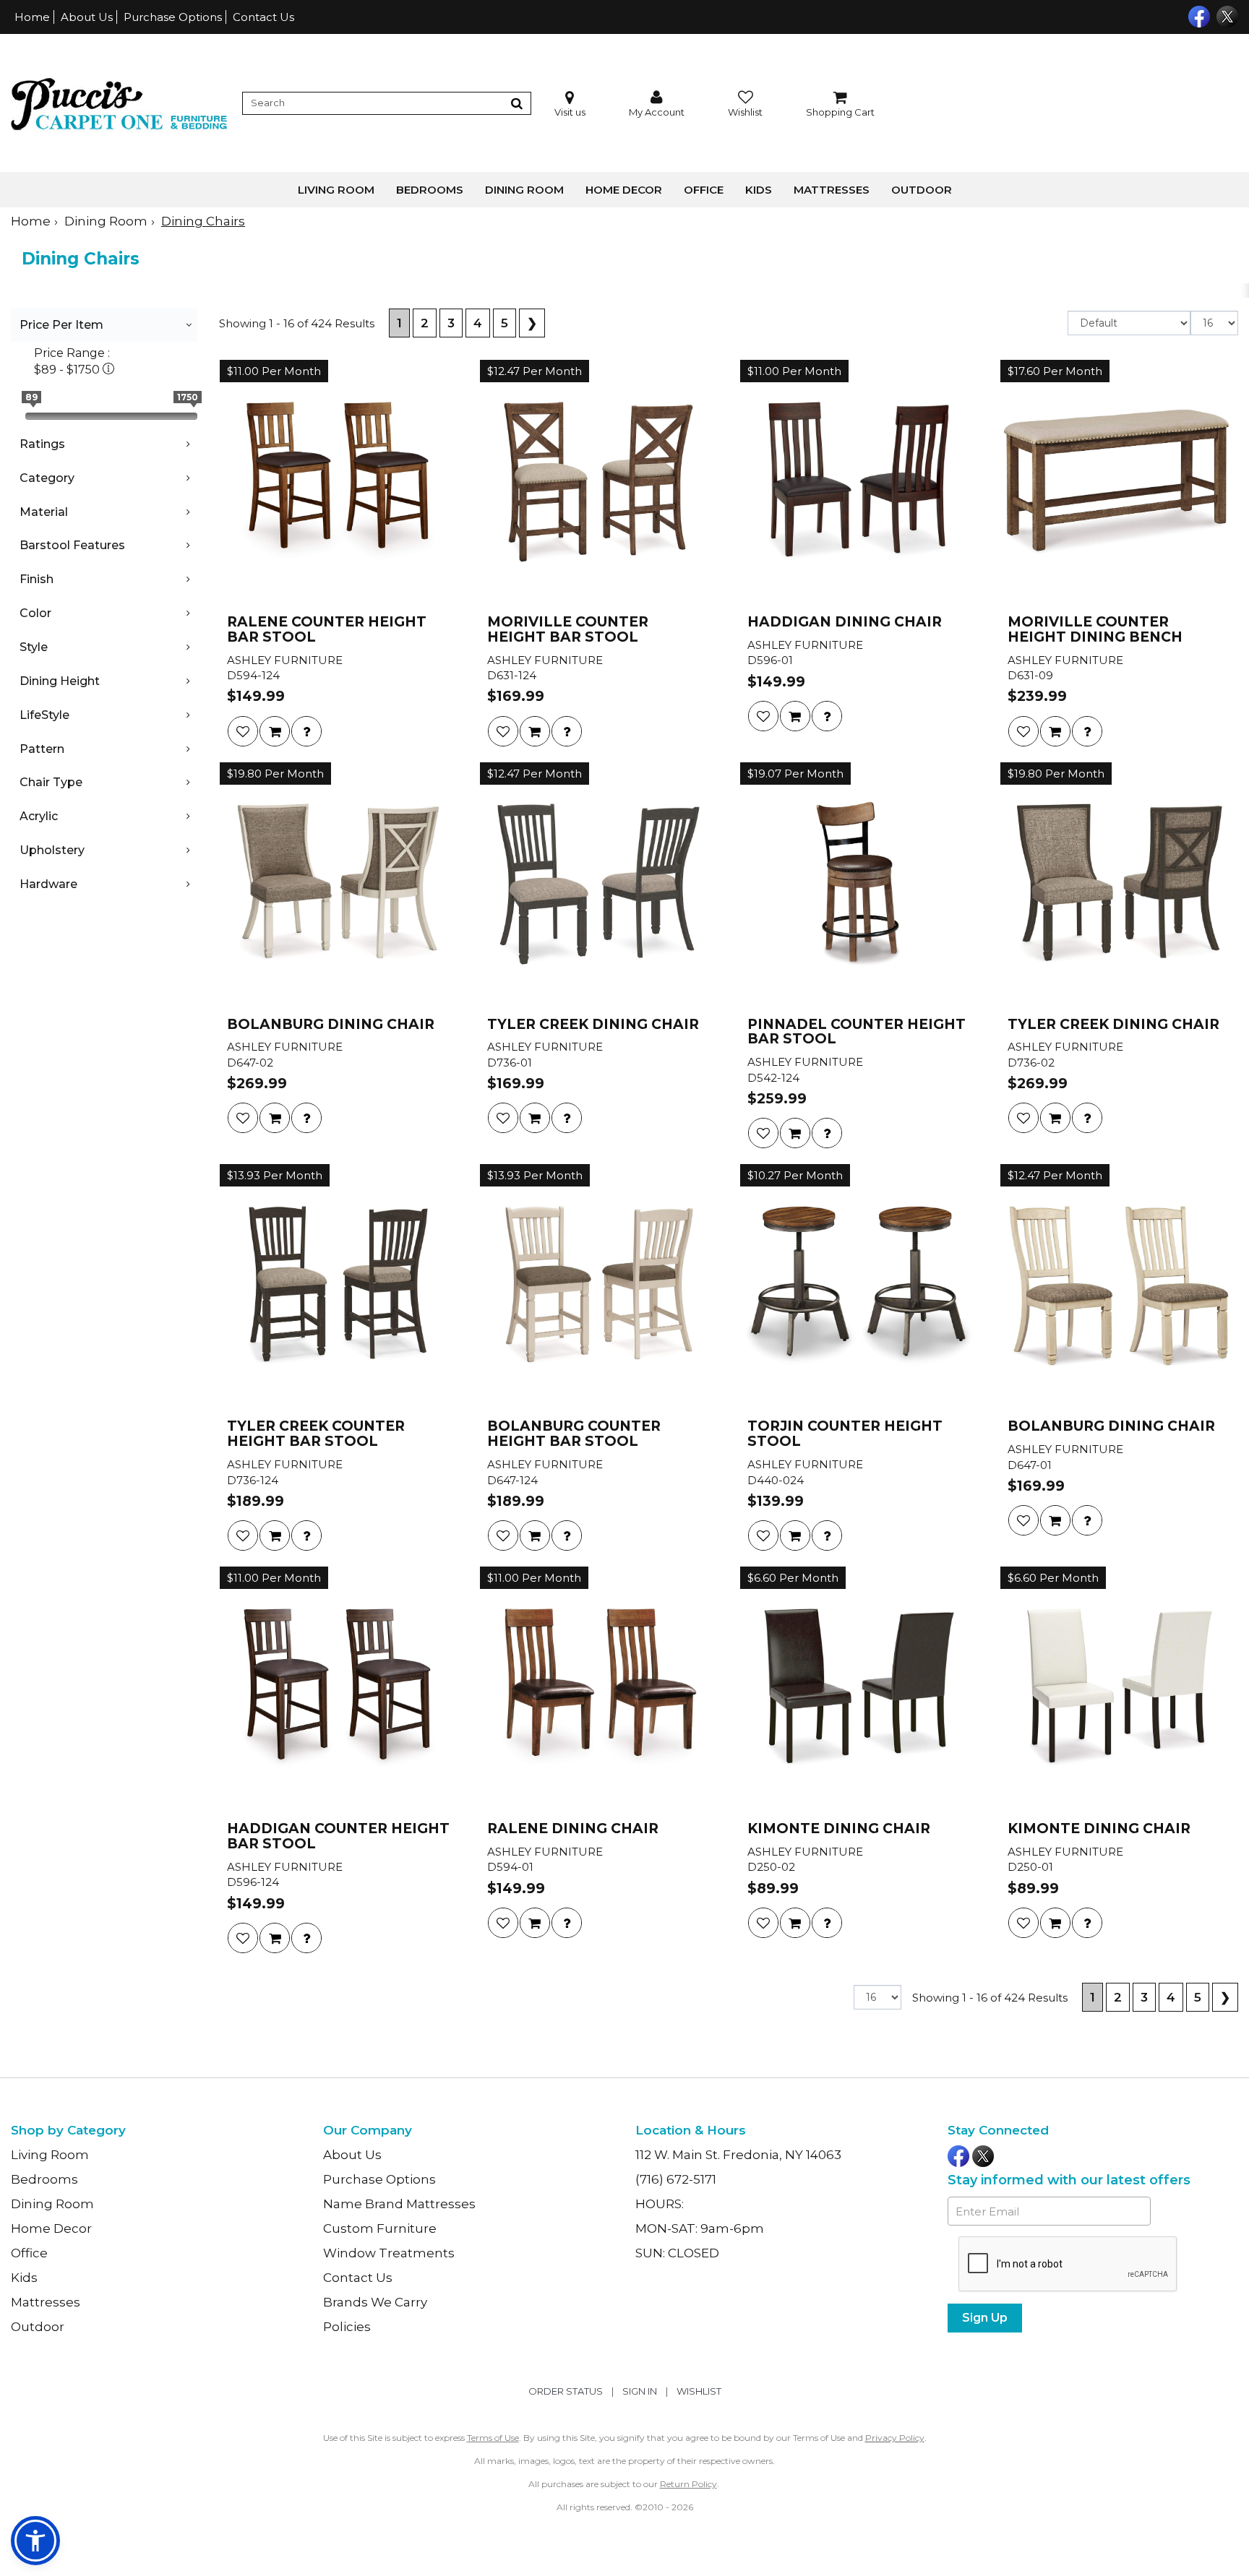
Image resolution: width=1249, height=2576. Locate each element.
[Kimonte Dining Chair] (859, 1689)
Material (44, 512)
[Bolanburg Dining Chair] (338, 884)
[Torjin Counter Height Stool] (859, 1286)
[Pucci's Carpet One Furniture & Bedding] (119, 103)
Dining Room (524, 190)
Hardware (48, 884)
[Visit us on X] (1226, 15)
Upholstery (52, 850)
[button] (657, 104)
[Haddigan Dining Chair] (859, 482)
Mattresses (832, 190)
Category (47, 478)
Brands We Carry (375, 2302)
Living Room (336, 190)
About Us (87, 17)
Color (35, 613)
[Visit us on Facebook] (1197, 15)
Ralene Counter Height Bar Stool (327, 630)
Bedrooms (430, 190)
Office (704, 190)
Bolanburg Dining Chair (331, 1025)
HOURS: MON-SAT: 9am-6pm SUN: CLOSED (700, 2228)
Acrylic (39, 816)
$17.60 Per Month (1055, 371)
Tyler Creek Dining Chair (593, 1025)
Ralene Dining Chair (573, 1829)
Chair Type (51, 782)
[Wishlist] (243, 731)
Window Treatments (389, 2253)
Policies (347, 2327)
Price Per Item (61, 325)
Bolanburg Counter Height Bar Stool (574, 1434)
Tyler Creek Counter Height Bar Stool (316, 1434)
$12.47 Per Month (535, 371)
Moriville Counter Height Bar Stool (568, 630)
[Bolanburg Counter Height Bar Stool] (598, 1286)
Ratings (42, 444)
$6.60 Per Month (793, 1578)
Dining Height (60, 681)
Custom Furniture (380, 2228)
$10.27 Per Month (795, 1175)
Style (34, 647)
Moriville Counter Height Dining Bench (1095, 630)
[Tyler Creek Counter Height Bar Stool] (338, 1286)
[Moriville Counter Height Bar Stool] (598, 482)
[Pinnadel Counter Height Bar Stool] (859, 884)
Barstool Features (72, 545)
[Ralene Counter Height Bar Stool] (338, 482)
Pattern (42, 749)
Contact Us (263, 17)
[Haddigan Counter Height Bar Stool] (338, 1689)
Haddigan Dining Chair (845, 623)
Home (32, 17)
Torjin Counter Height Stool (845, 1434)
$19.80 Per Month (275, 774)
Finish (37, 579)
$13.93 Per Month (275, 1175)
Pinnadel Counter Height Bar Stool (857, 1033)
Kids (759, 190)
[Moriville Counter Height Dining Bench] (1119, 482)
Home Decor (624, 190)
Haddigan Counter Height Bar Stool (338, 1837)
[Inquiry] (306, 731)
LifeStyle (44, 715)
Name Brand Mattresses (399, 2204)
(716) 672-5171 (676, 2179)
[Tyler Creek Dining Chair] (598, 884)
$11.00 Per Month (274, 371)
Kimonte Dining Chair (839, 1829)
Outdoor (922, 190)
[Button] (517, 103)
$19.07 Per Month (795, 774)
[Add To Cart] (275, 731)
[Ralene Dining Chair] (598, 1689)
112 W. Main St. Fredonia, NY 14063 (738, 2155)
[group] (306, 731)
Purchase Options (173, 17)
